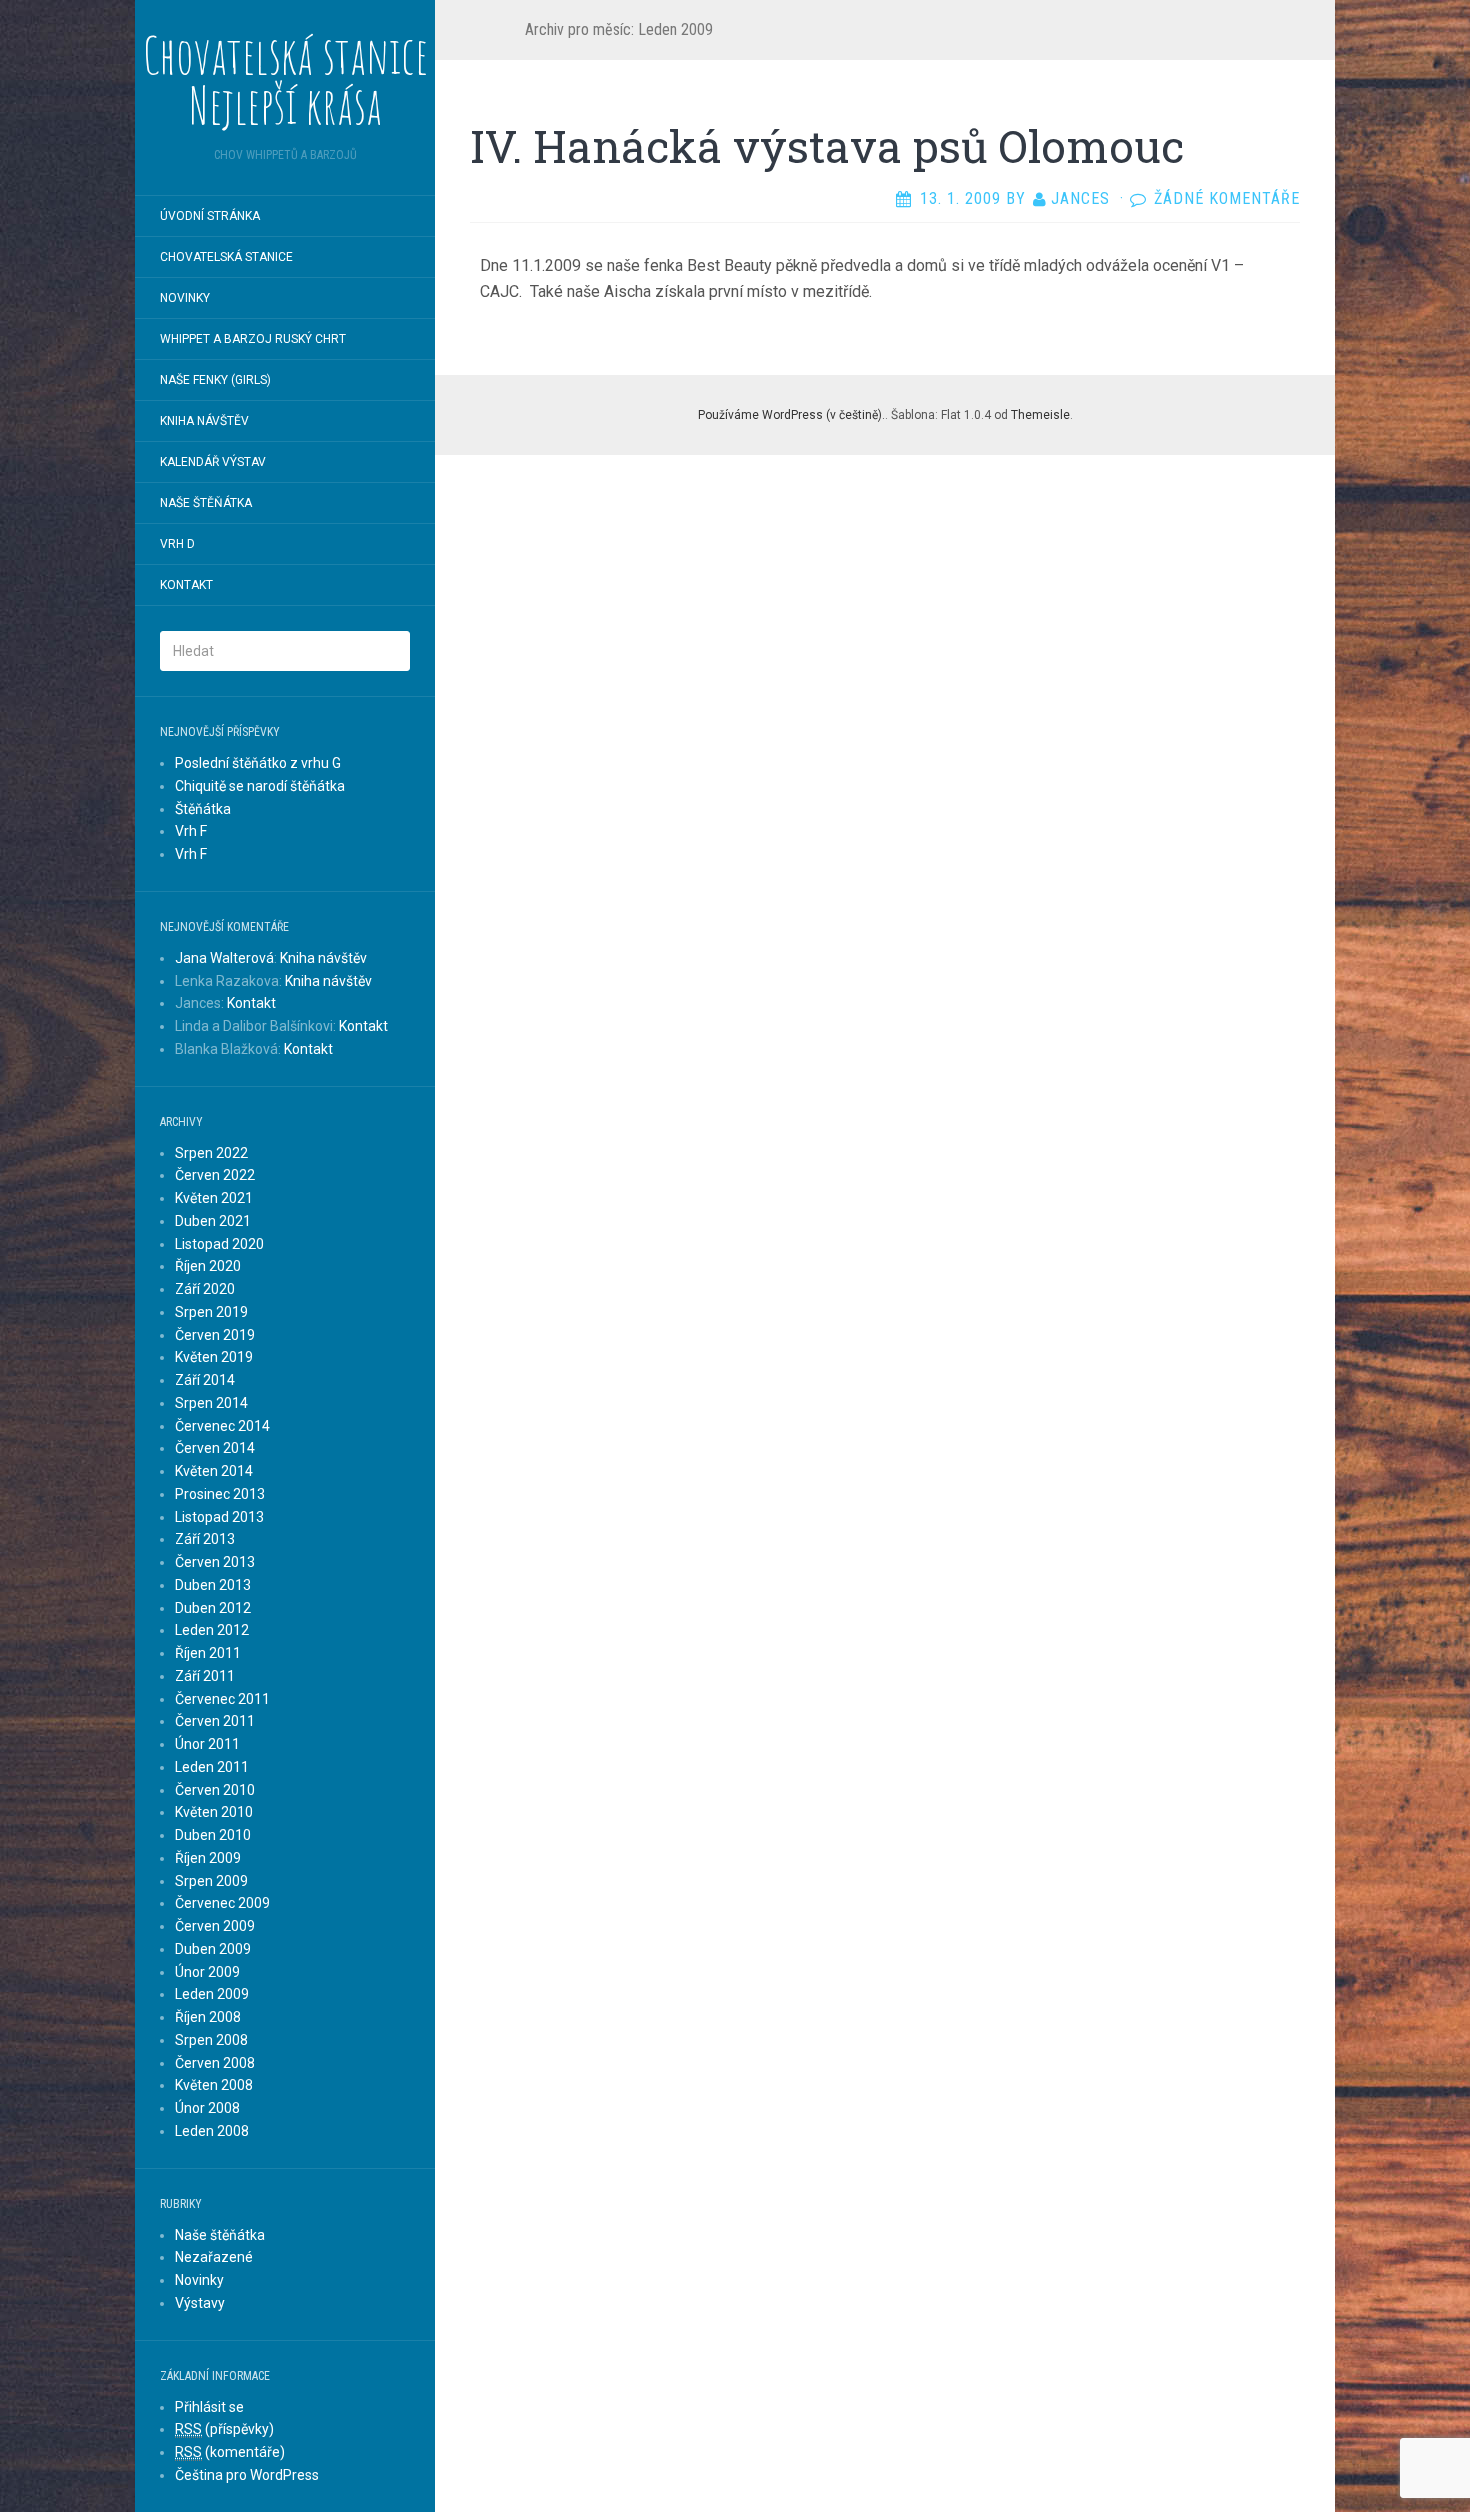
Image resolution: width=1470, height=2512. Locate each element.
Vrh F (191, 831)
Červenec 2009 (222, 1903)
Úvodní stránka (210, 216)
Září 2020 (205, 1289)
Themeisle (1040, 415)
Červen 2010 (215, 1790)
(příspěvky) (224, 2429)
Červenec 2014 (222, 1426)
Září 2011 (205, 1676)
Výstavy (200, 2303)
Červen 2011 (215, 1721)
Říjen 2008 (208, 2017)
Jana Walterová (224, 958)
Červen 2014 (215, 1448)
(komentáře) (230, 2452)
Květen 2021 (214, 1198)
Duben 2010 (213, 1835)
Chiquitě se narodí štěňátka (260, 786)
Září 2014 (205, 1380)
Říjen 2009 (208, 1858)
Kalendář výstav (213, 462)
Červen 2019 (215, 1335)
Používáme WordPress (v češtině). (791, 415)
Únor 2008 (207, 2108)
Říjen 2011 (208, 1653)
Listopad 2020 (219, 1244)
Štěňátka (203, 809)
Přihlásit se (209, 2407)
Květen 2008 (214, 2085)
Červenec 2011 (222, 1699)
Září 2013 (205, 1539)
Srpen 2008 (211, 2040)
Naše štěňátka (206, 503)
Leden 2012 (212, 1630)
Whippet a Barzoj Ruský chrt (253, 339)
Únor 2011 (207, 1744)
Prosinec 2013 (220, 1494)
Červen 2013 (215, 1562)
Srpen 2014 (211, 1403)
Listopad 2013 (219, 1517)
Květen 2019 (214, 1357)
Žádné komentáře (1227, 198)
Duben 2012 (213, 1608)
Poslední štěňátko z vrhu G (258, 763)
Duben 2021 (213, 1221)
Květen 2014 (214, 1471)
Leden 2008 (212, 2131)
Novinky (185, 298)
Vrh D (177, 544)
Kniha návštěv (204, 421)
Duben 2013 (213, 1585)
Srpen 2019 (211, 1312)
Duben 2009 (213, 1949)
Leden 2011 (212, 1767)
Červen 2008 (215, 2063)
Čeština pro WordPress (247, 2475)
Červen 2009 (215, 1926)
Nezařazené (214, 2257)
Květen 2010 (214, 1812)
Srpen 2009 (211, 1881)
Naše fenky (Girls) (215, 380)
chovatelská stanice (226, 257)
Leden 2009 (212, 1994)
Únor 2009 (207, 1972)
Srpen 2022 (211, 1153)
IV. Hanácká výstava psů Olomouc (827, 146)
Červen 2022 (215, 1175)
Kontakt (186, 585)
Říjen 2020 (208, 1266)
